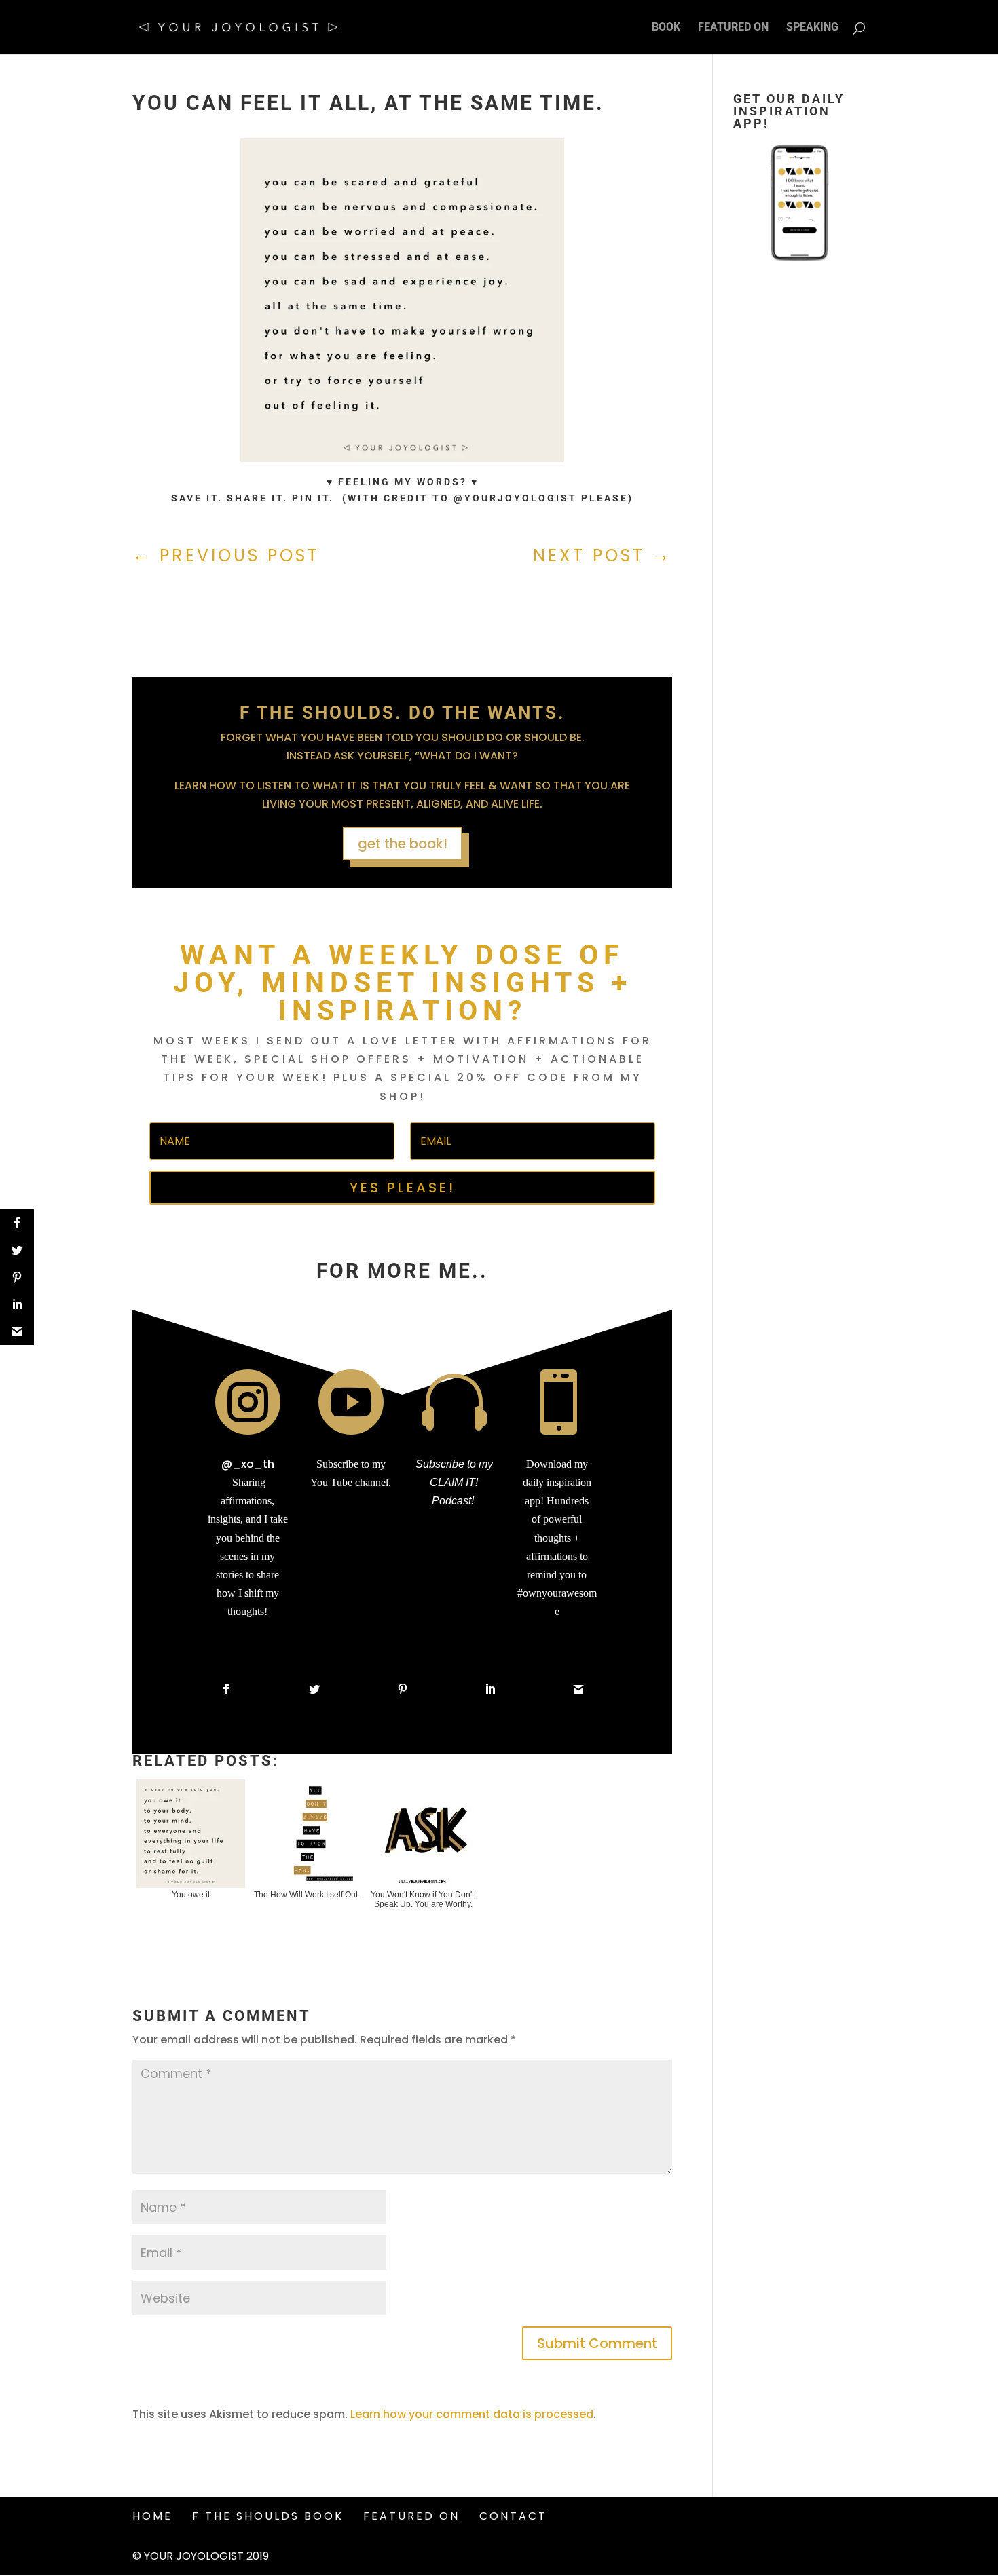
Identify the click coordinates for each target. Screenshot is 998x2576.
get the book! (403, 844)
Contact (513, 2516)
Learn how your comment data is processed (472, 2414)
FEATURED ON (733, 28)
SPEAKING (812, 28)
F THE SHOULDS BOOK (268, 2516)
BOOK (666, 28)
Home (152, 2516)
